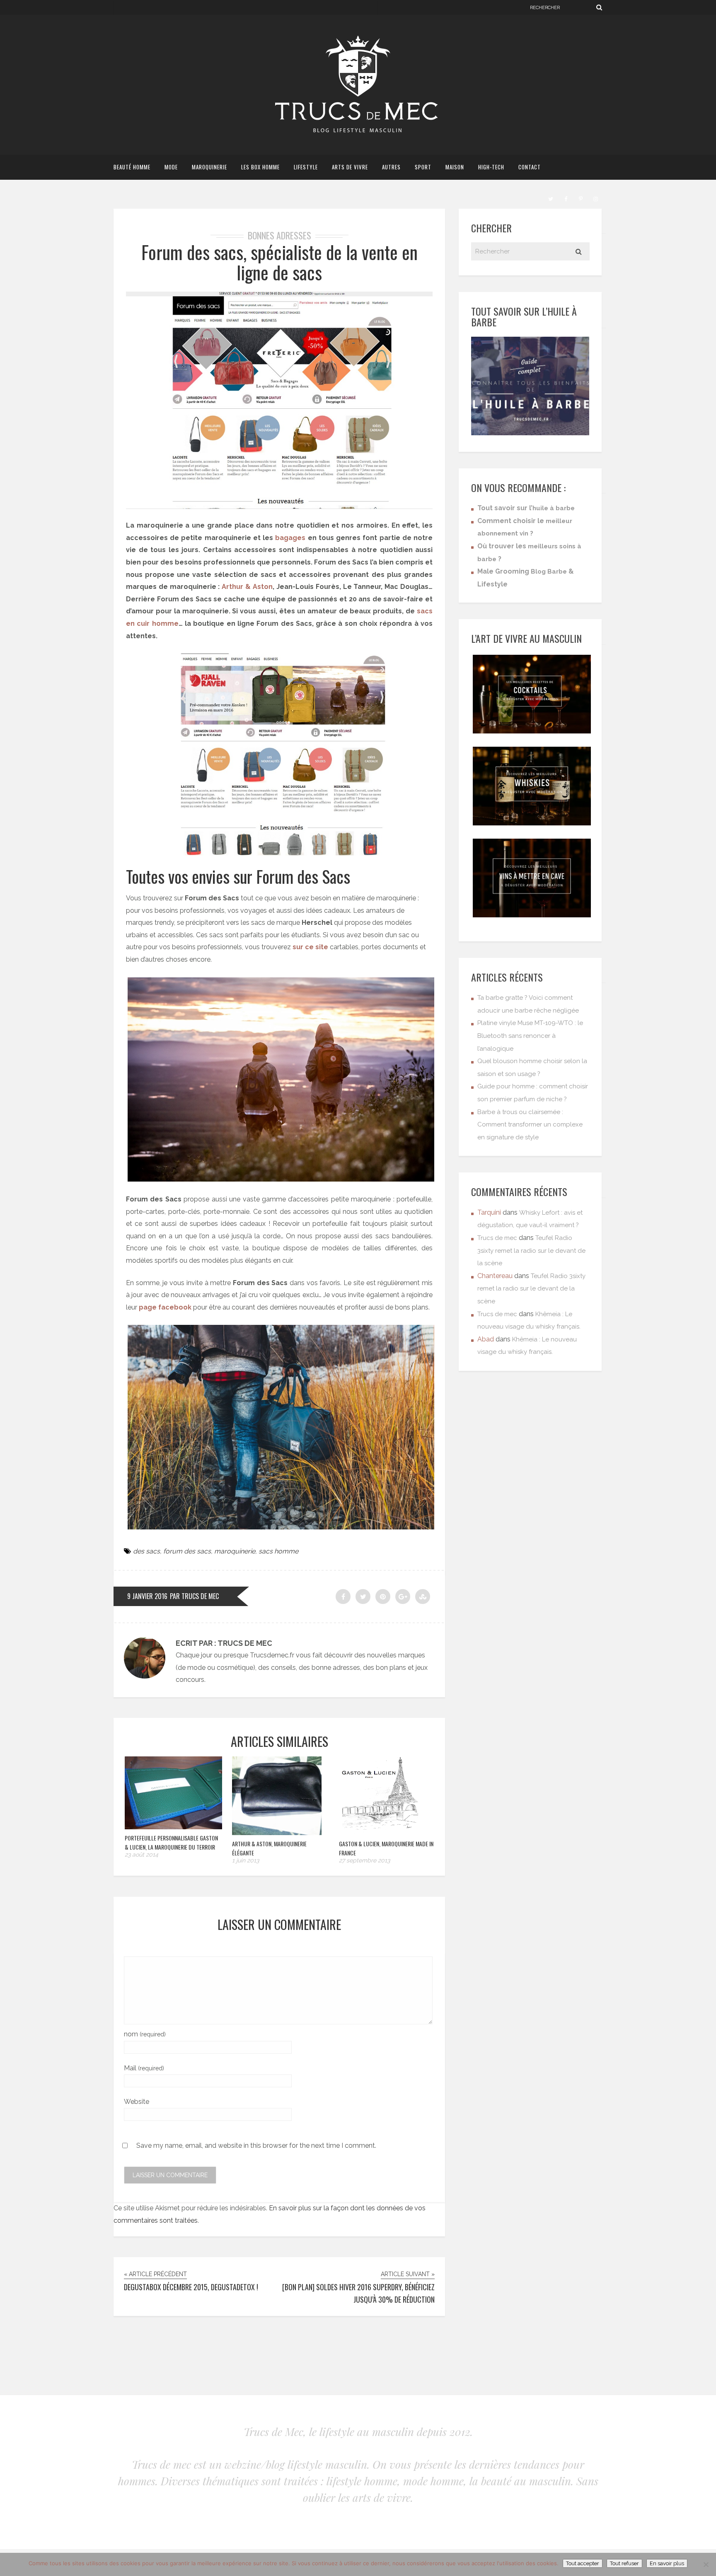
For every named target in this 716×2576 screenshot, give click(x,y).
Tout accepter (583, 2563)
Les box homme (260, 167)
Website (137, 2102)
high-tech (491, 167)
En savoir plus (667, 2563)
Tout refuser (624, 2563)
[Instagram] (595, 198)
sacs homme (278, 1551)
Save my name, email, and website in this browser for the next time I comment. (256, 2145)
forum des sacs (187, 1551)
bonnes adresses (279, 235)
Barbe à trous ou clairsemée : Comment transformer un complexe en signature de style (530, 1125)
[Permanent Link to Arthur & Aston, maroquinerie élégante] (277, 1833)
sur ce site (310, 947)
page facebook (165, 1307)
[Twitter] (551, 198)
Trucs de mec (497, 1238)
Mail (144, 2068)
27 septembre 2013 (364, 1860)
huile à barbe (554, 508)
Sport (423, 167)
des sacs (146, 1551)
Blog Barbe (549, 572)
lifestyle (306, 167)
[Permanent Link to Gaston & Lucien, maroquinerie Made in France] (380, 1833)
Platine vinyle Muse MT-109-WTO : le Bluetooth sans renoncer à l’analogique (530, 1036)
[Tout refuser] (706, 2564)
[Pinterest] (581, 198)
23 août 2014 (142, 1855)
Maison (455, 167)
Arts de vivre (350, 167)
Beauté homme (132, 167)
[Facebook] (566, 198)
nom (145, 2034)
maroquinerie (209, 167)
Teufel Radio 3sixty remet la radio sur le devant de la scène (531, 1251)
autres (391, 167)
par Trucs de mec (194, 1596)
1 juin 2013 (246, 1860)
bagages (290, 538)
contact (530, 167)
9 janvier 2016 (147, 1596)
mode (171, 167)
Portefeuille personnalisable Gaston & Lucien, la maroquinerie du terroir (171, 1842)
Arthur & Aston (247, 587)
